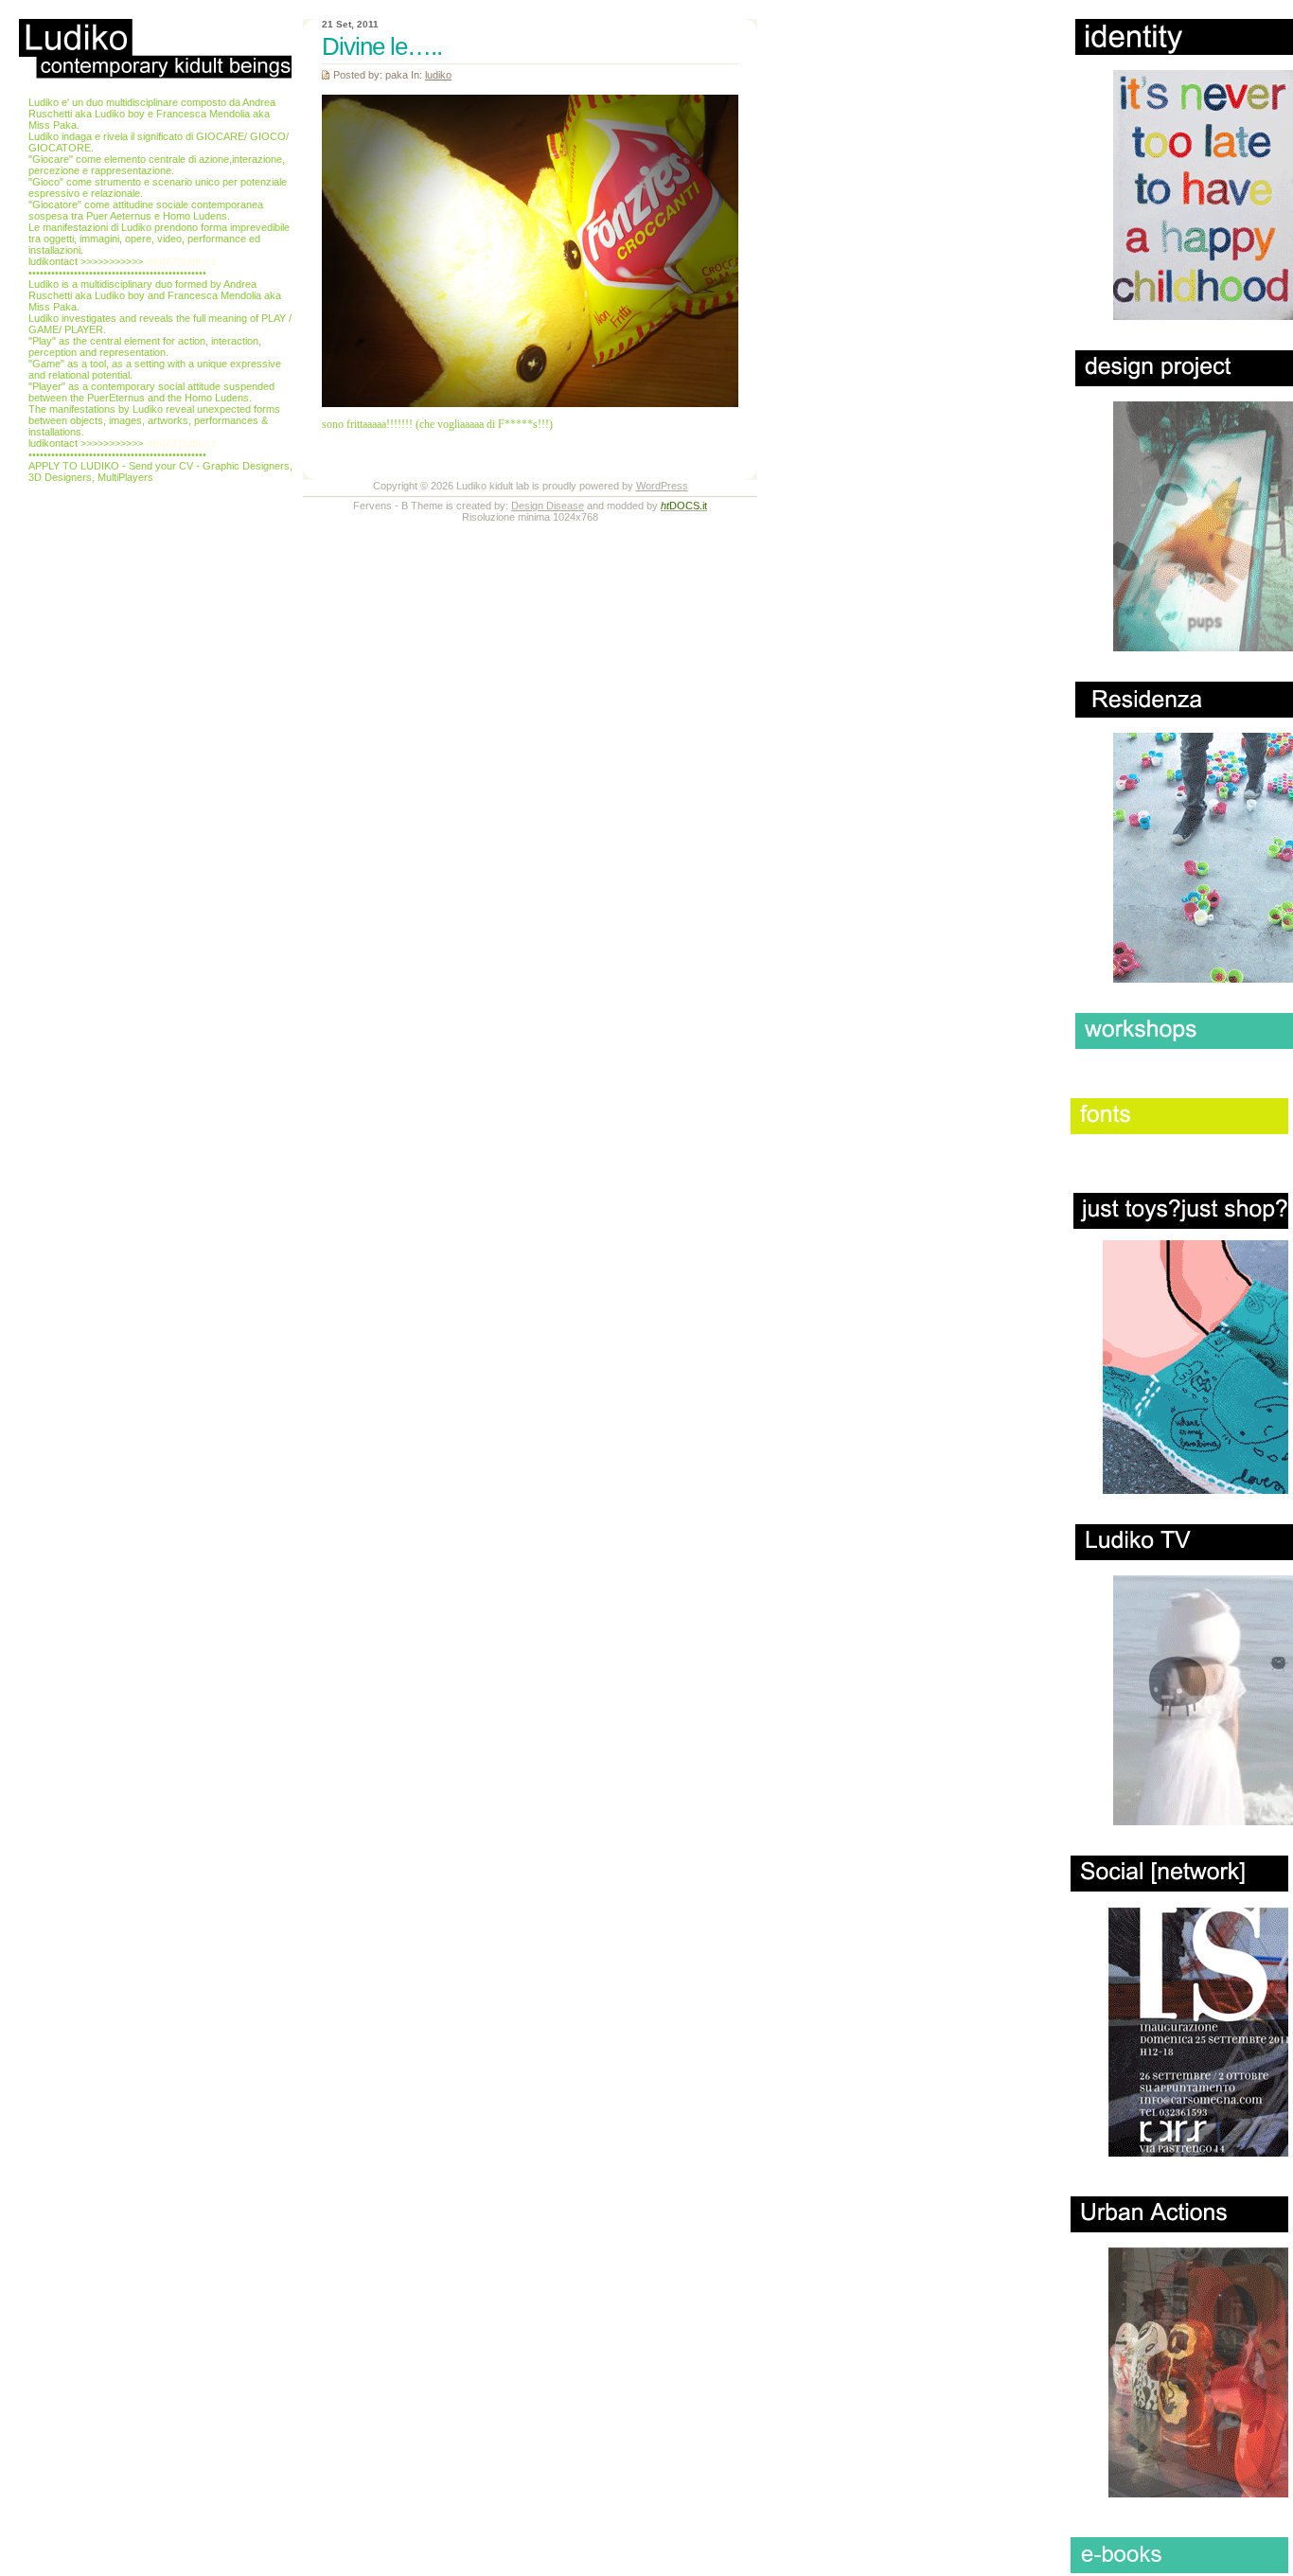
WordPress (662, 486)
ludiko (438, 75)
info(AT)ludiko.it (181, 261)
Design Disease (548, 506)
